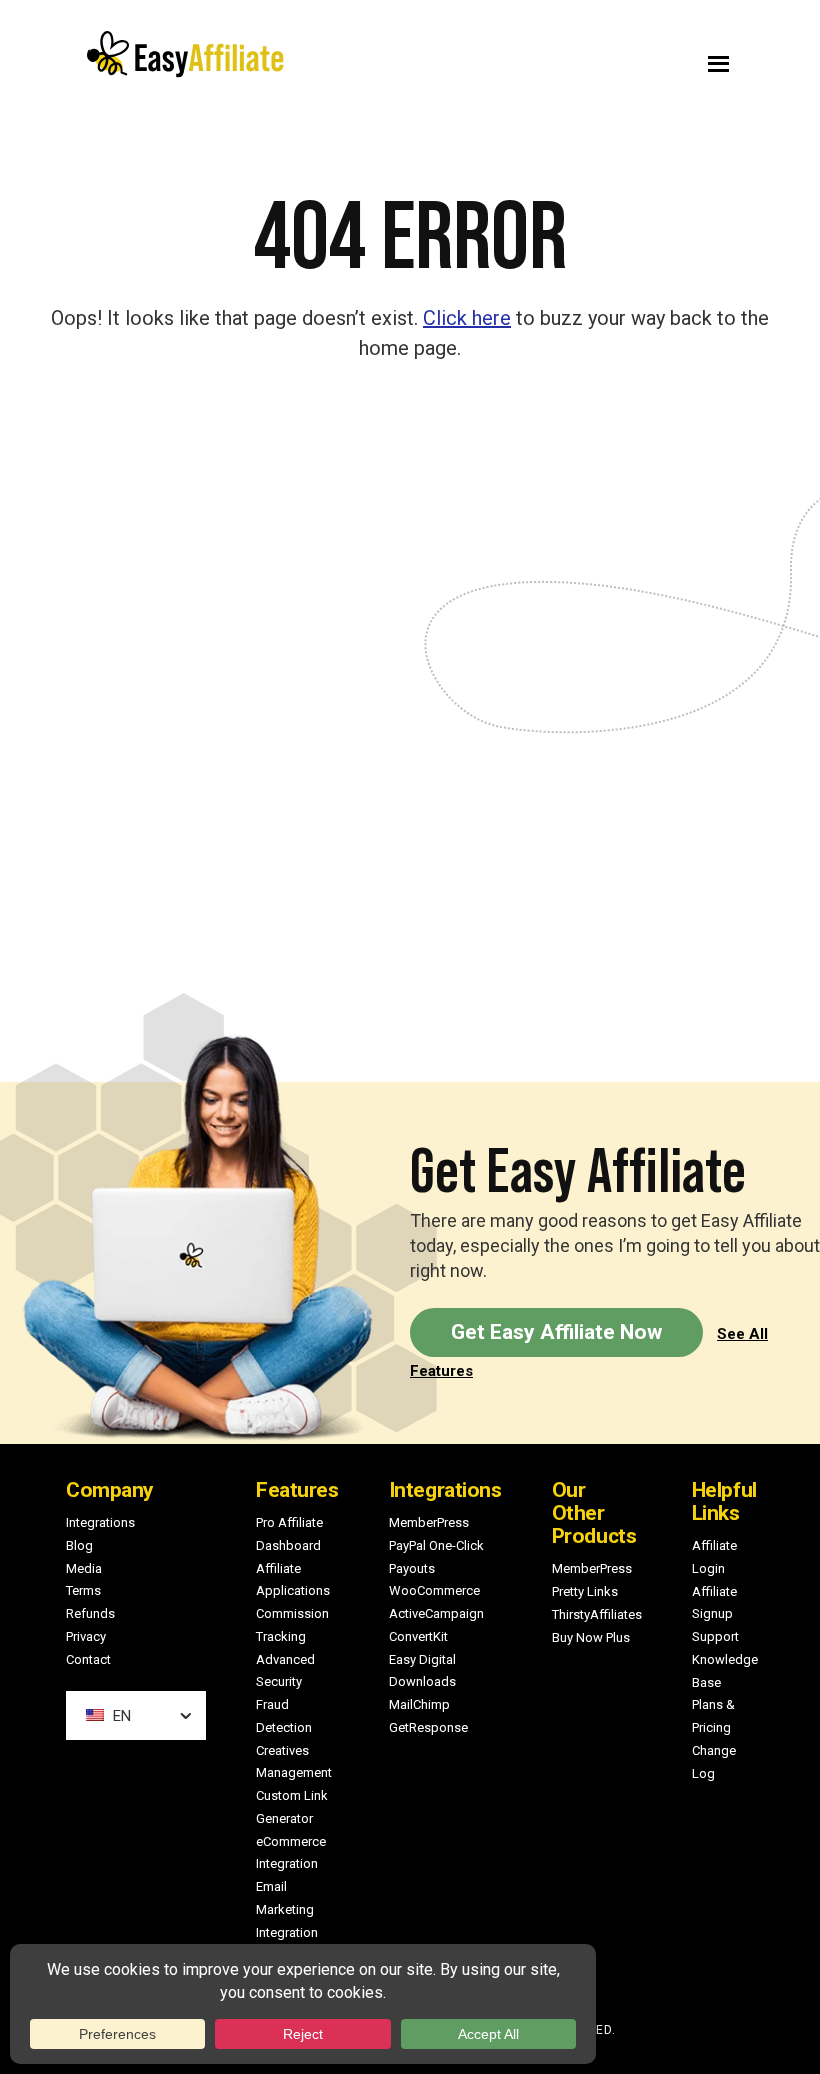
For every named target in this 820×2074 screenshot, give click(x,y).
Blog (79, 1545)
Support (715, 1636)
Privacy (86, 1636)
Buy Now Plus (591, 1637)
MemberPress (429, 1522)
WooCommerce (434, 1590)
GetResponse (428, 1727)
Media (84, 1568)
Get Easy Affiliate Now (556, 1332)
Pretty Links (585, 1591)
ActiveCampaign (436, 1613)
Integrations (100, 1522)
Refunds (90, 1613)
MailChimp (419, 1704)
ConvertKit (418, 1636)
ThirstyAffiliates (597, 1614)
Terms (83, 1590)
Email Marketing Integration (287, 1909)
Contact (88, 1659)
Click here (467, 318)
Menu (587, 59)
